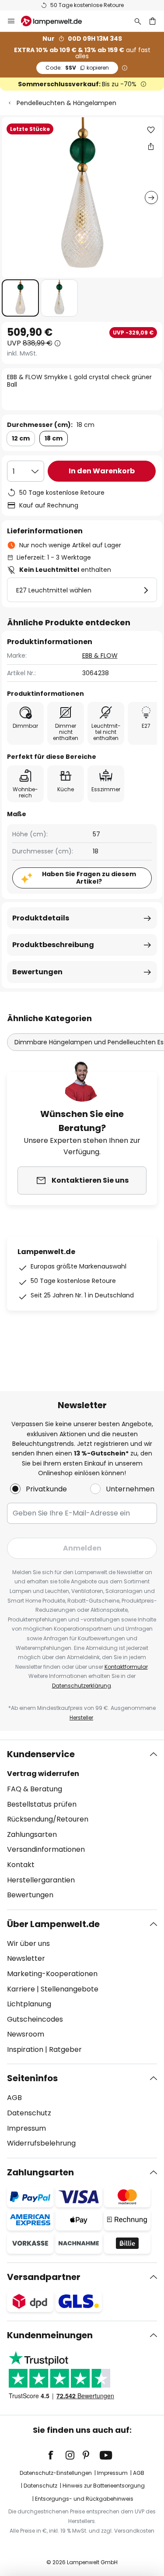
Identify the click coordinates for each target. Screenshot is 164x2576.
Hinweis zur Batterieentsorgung (104, 2486)
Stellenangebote (70, 1989)
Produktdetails (41, 918)
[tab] (82, 1825)
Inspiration (25, 2049)
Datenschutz (29, 2113)
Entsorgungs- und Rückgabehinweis (84, 2499)
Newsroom (26, 2034)
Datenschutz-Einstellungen (56, 2473)
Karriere (21, 1989)
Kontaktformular (126, 1667)
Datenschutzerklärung (82, 1686)
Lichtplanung (29, 2004)
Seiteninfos (32, 2078)
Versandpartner (44, 2277)
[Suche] (138, 21)
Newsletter (26, 1958)
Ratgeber (65, 2049)
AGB (14, 2098)
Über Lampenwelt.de (53, 1924)
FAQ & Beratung (35, 1789)
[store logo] (57, 21)
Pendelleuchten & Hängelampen (66, 103)
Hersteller (81, 1718)
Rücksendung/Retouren (48, 1819)
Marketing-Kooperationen (52, 1974)
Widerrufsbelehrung (41, 2143)
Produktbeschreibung (53, 945)
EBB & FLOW (100, 655)
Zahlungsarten (32, 1834)
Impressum (26, 2128)
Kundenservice (41, 1754)
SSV (77, 68)
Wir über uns (28, 1943)
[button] (20, 298)
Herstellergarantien (41, 1880)
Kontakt (21, 1865)
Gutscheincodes (35, 2019)
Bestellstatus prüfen (42, 1804)
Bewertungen (37, 972)
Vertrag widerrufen (43, 1774)
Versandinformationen (46, 1849)
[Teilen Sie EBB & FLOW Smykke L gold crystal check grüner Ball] (151, 146)
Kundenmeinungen (50, 2335)
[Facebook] (56, 2455)
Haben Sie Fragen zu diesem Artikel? (89, 878)
